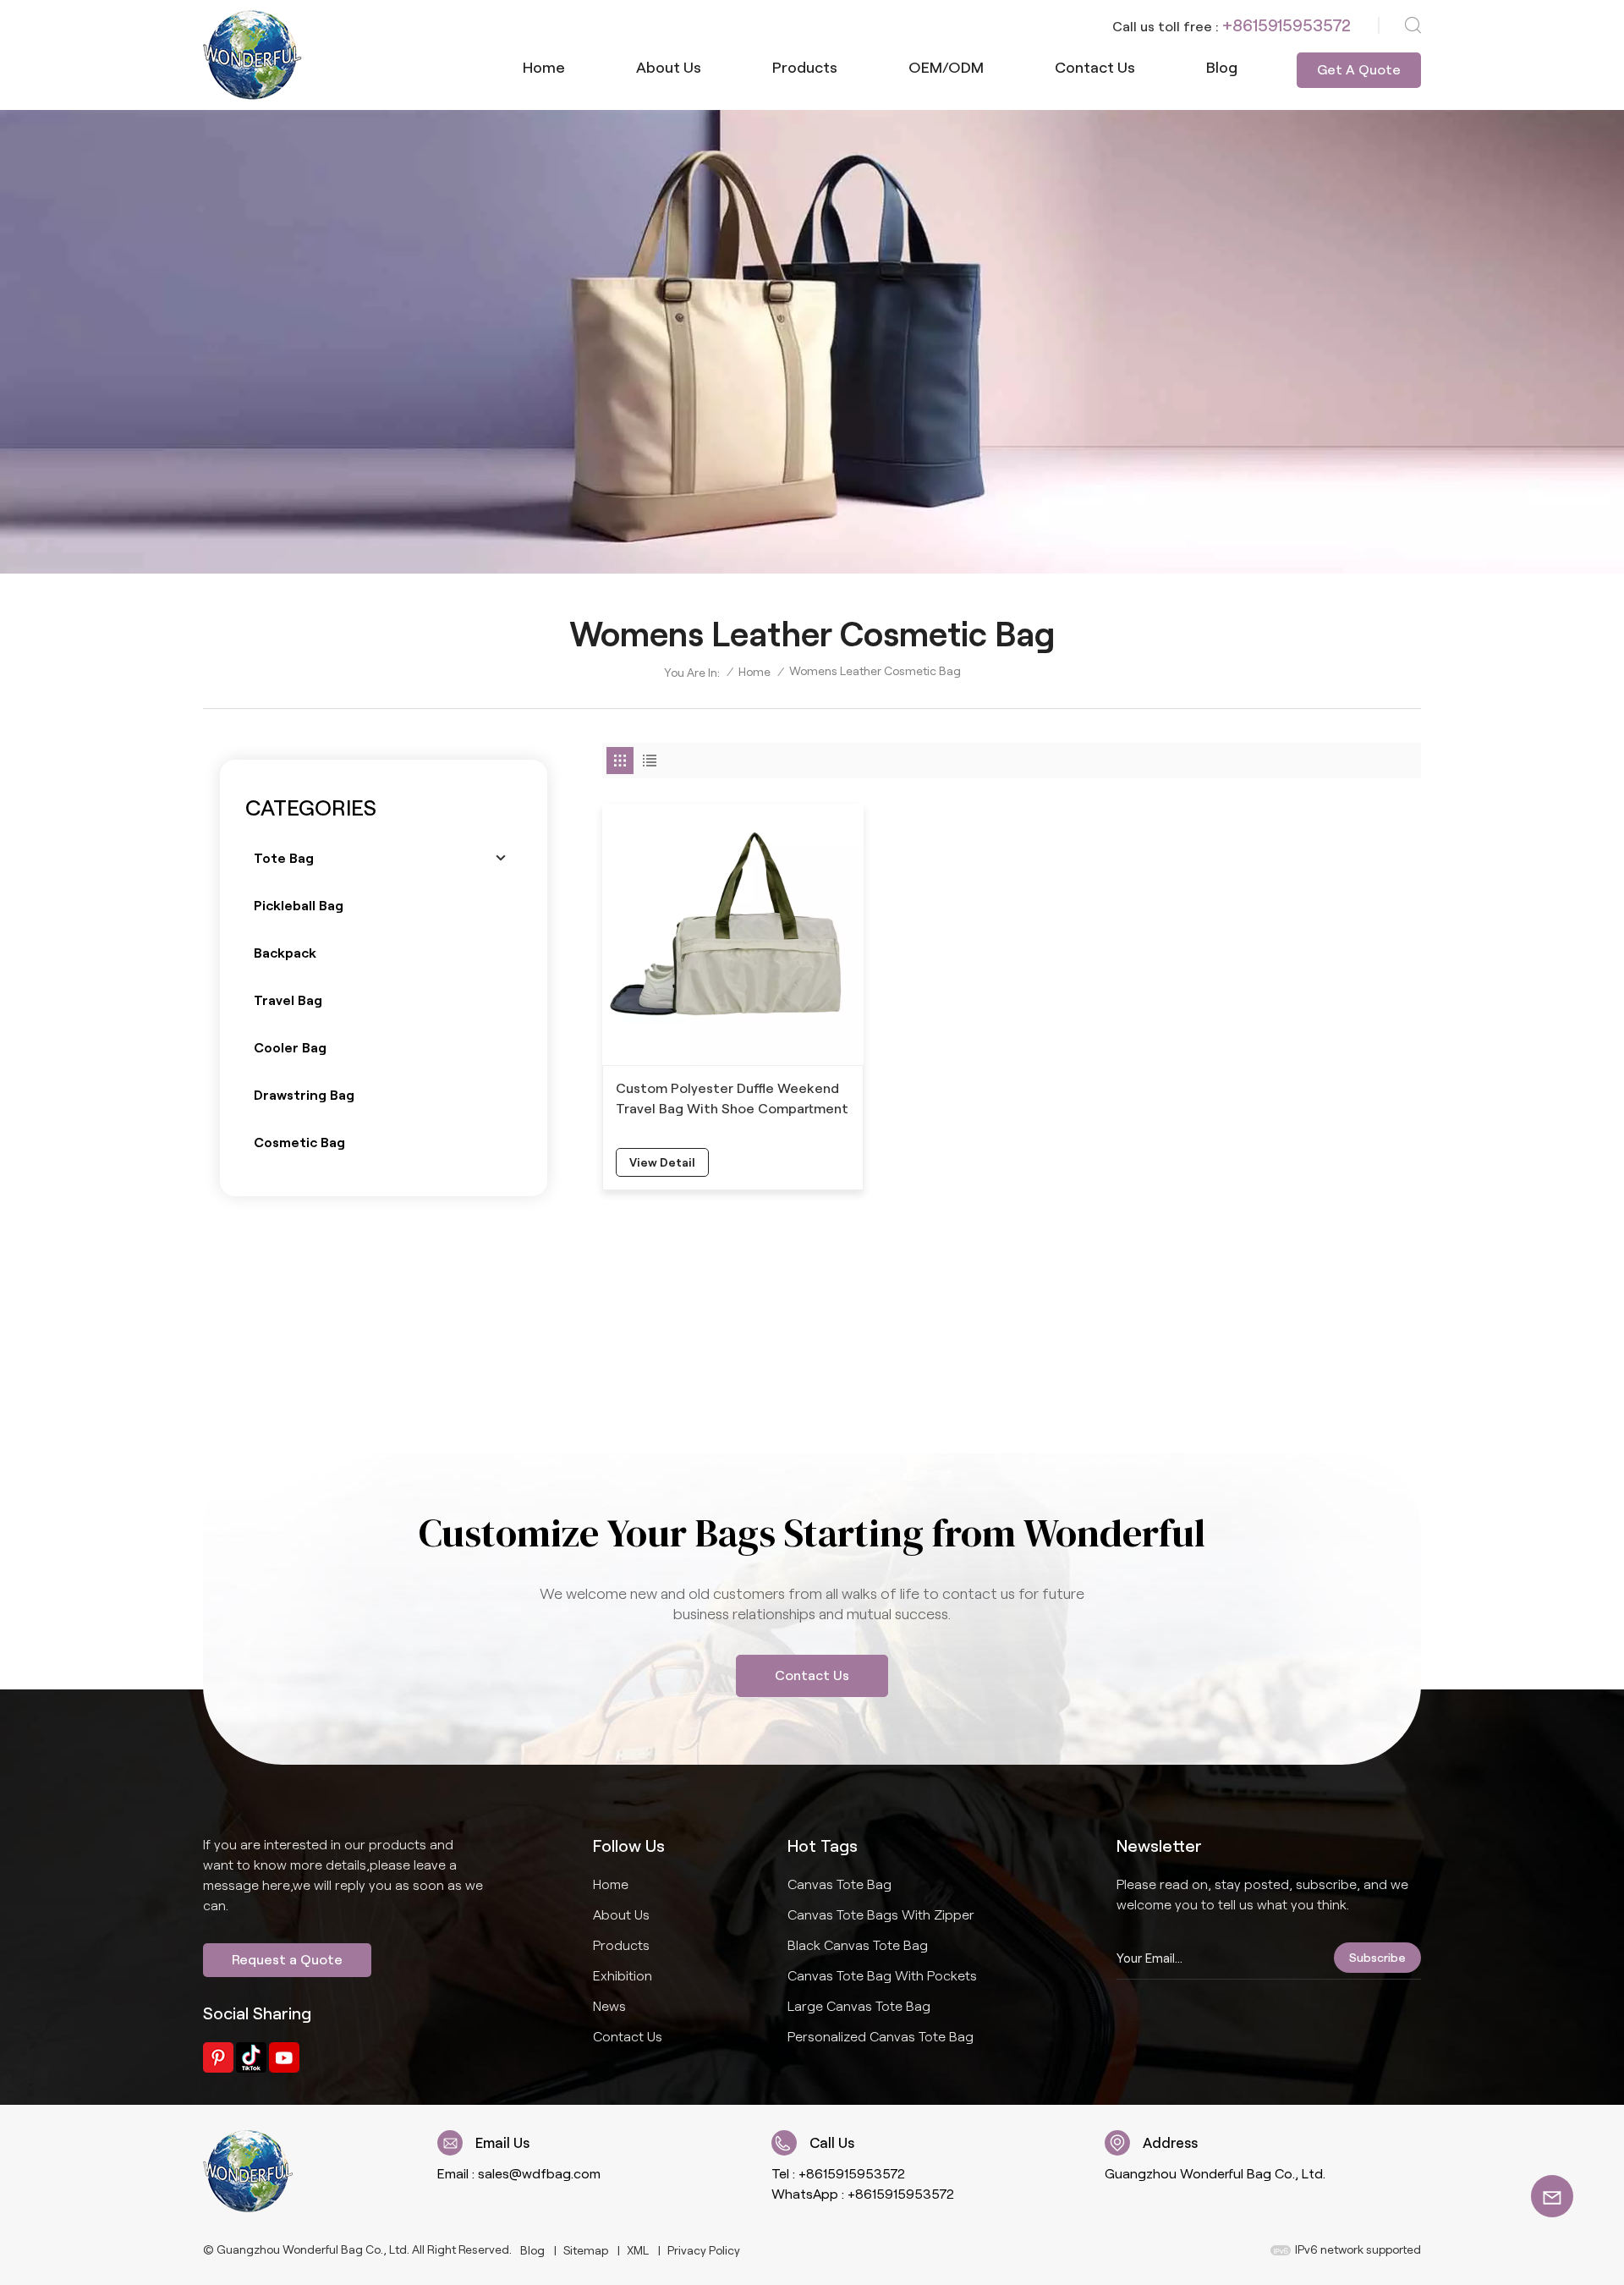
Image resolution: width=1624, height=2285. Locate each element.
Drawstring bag (304, 1095)
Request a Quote (287, 1960)
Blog (1222, 68)
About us (669, 68)
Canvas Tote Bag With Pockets (882, 1976)
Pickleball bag (299, 906)
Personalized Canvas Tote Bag (881, 2037)
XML (638, 2250)
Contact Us (812, 1675)
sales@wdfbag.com (539, 2174)
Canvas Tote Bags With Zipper (881, 1915)
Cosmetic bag (299, 1142)
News (609, 2006)
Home (544, 68)
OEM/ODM (946, 68)
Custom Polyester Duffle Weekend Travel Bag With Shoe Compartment (732, 1099)
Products (805, 68)
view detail (662, 1162)
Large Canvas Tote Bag (859, 2006)
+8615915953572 (1287, 25)
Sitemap (586, 2250)
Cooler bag (290, 1048)
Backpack (285, 953)
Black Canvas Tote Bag (858, 1945)
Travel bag (288, 1000)
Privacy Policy (704, 2250)
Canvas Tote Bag (839, 1884)
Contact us (1095, 68)
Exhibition (623, 1976)
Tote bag (284, 858)
